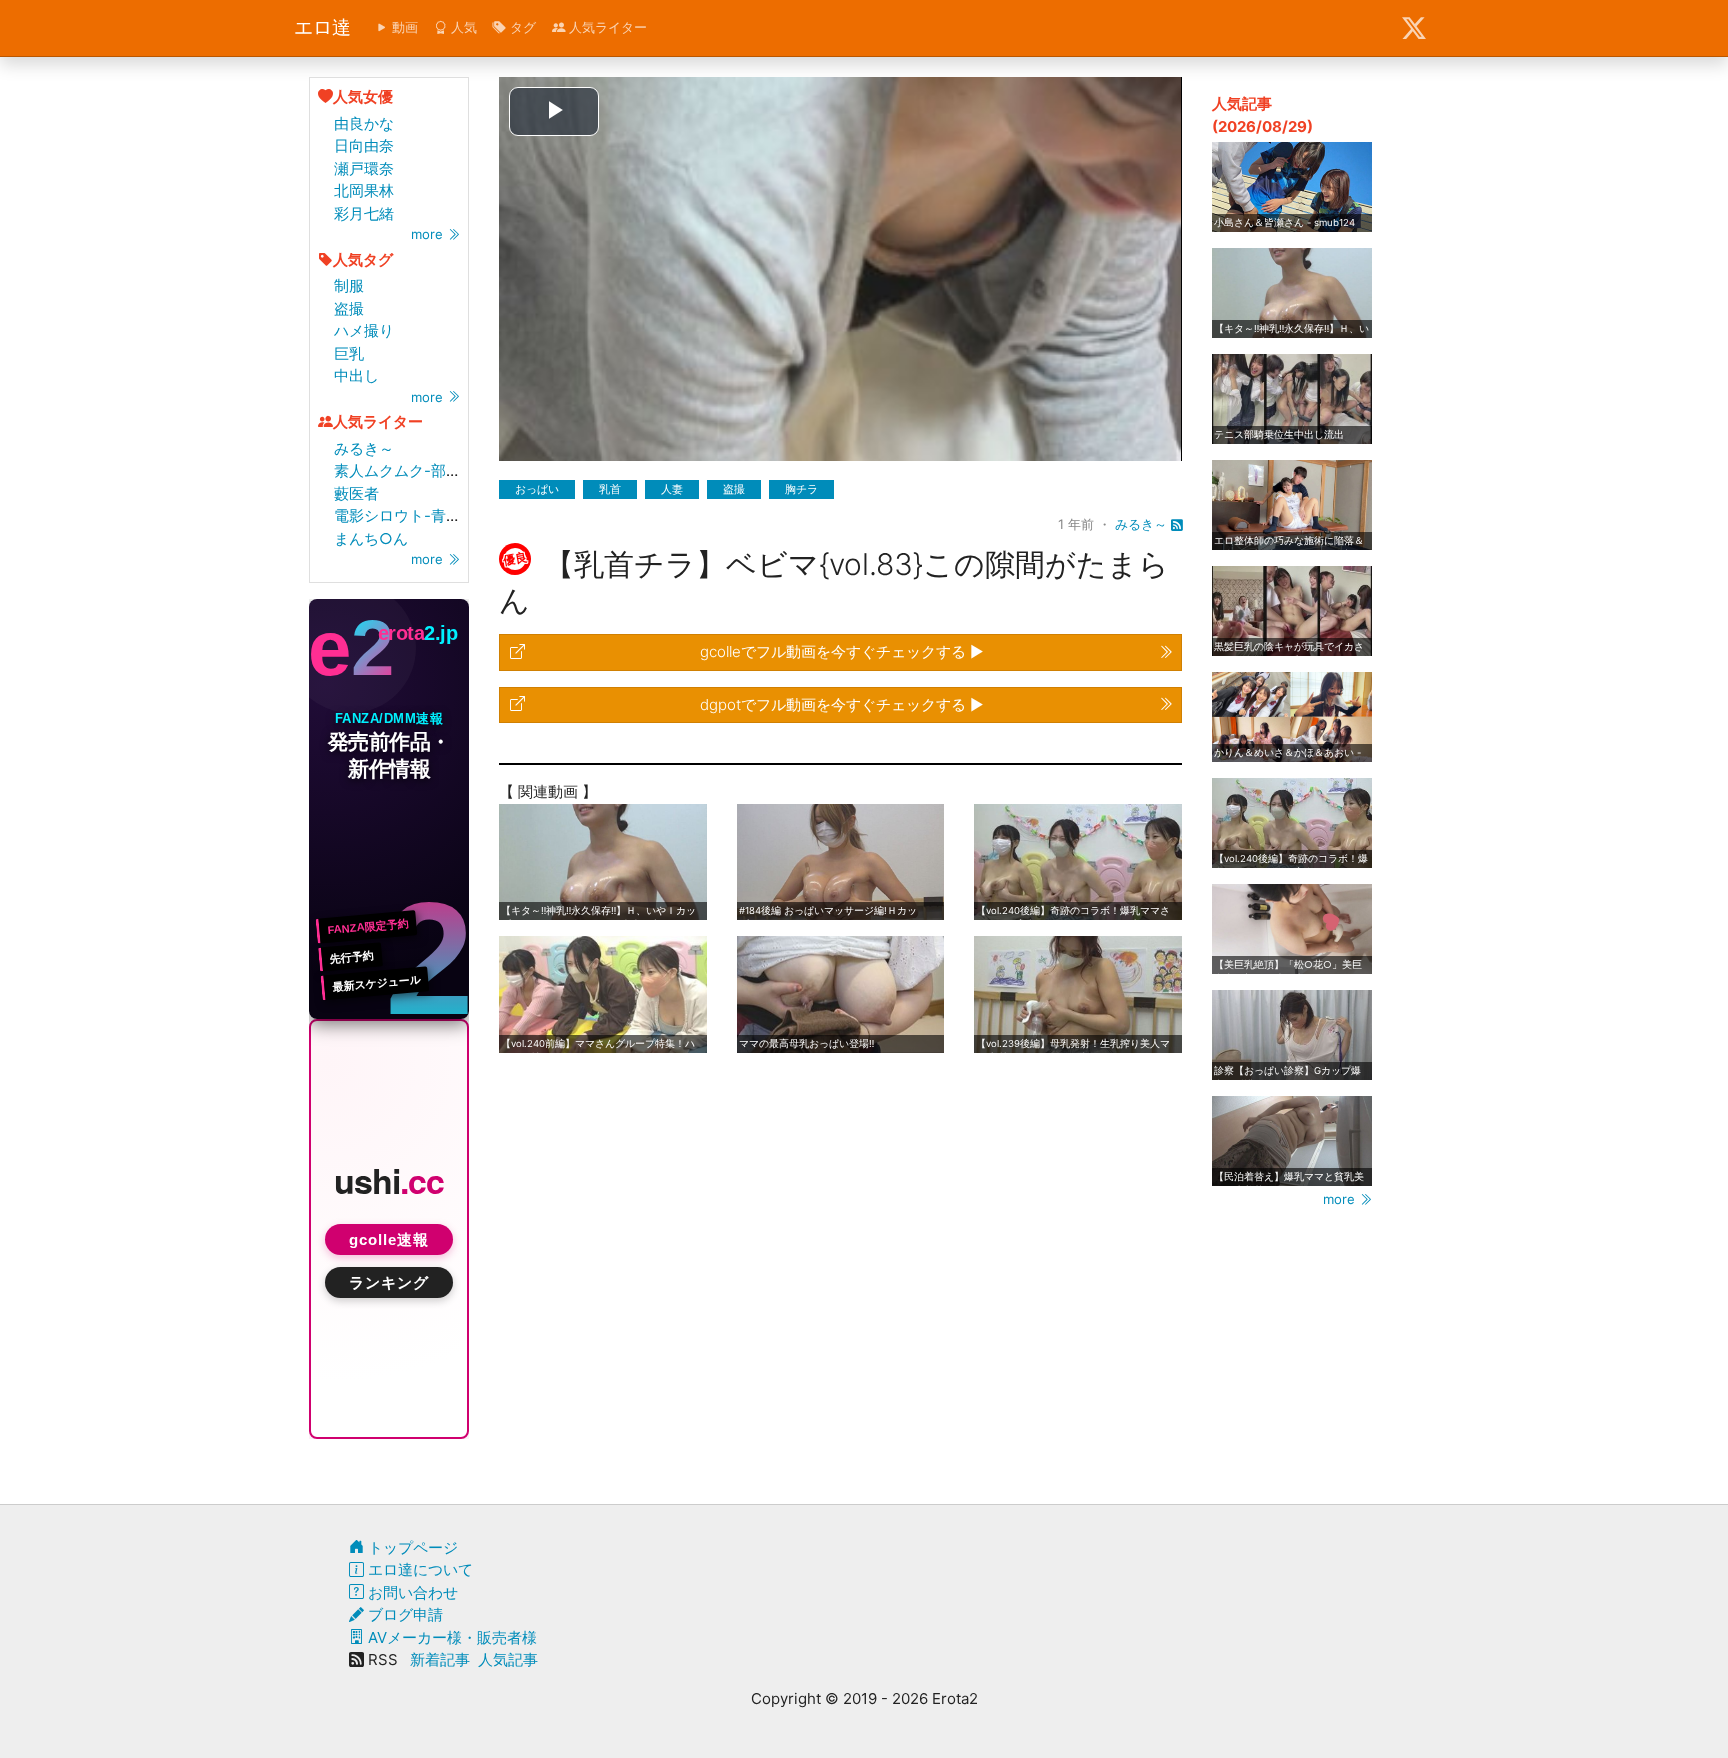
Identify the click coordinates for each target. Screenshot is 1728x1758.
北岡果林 (364, 190)
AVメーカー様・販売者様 (450, 1637)
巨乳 (349, 353)
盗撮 (349, 308)
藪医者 (356, 493)
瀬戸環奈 (364, 168)
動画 (403, 27)
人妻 (672, 489)
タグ (521, 27)
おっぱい (537, 489)
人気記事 (508, 1659)
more (429, 234)
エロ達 (322, 27)
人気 (462, 27)
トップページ (411, 1547)
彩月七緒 (364, 213)
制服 (349, 285)
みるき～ (364, 448)
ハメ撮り (364, 330)
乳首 (610, 489)
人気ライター (606, 27)
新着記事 (440, 1659)
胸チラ (801, 489)
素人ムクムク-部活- (401, 470)
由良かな (364, 123)
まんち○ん (371, 538)
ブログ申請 (403, 1614)
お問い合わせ (411, 1592)
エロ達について (418, 1569)
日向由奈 (364, 145)
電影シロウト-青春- (401, 515)
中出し (356, 375)
